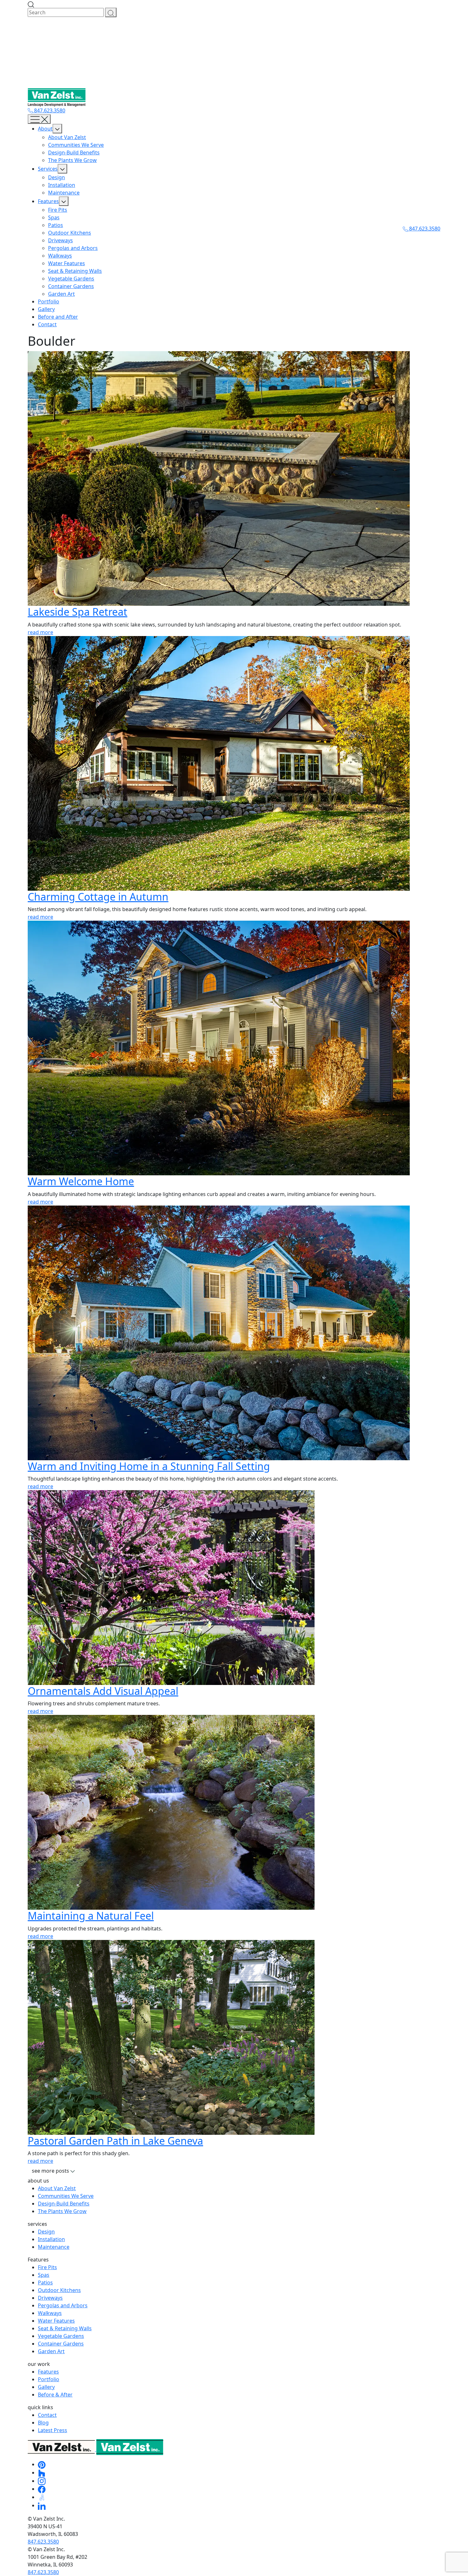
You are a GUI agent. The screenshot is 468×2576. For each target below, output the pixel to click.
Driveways (60, 240)
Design (57, 177)
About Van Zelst (67, 137)
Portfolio (49, 301)
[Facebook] (42, 2489)
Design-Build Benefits (74, 152)
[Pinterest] (42, 2464)
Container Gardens (71, 286)
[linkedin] (42, 2505)
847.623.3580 (49, 110)
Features (48, 201)
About (45, 129)
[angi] (42, 2497)
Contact (47, 324)
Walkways (60, 256)
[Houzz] (42, 2473)
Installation (62, 185)
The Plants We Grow (72, 160)
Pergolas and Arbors (73, 248)
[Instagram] (42, 2481)
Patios (56, 225)
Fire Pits (58, 210)
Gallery (46, 309)
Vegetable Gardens (71, 279)
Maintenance (64, 193)
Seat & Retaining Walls (75, 271)
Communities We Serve (76, 145)
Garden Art (61, 294)
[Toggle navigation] (39, 119)
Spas (54, 217)
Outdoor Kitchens (70, 233)
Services (48, 169)
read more (40, 632)
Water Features (67, 263)
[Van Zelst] (96, 2449)
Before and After (58, 317)
